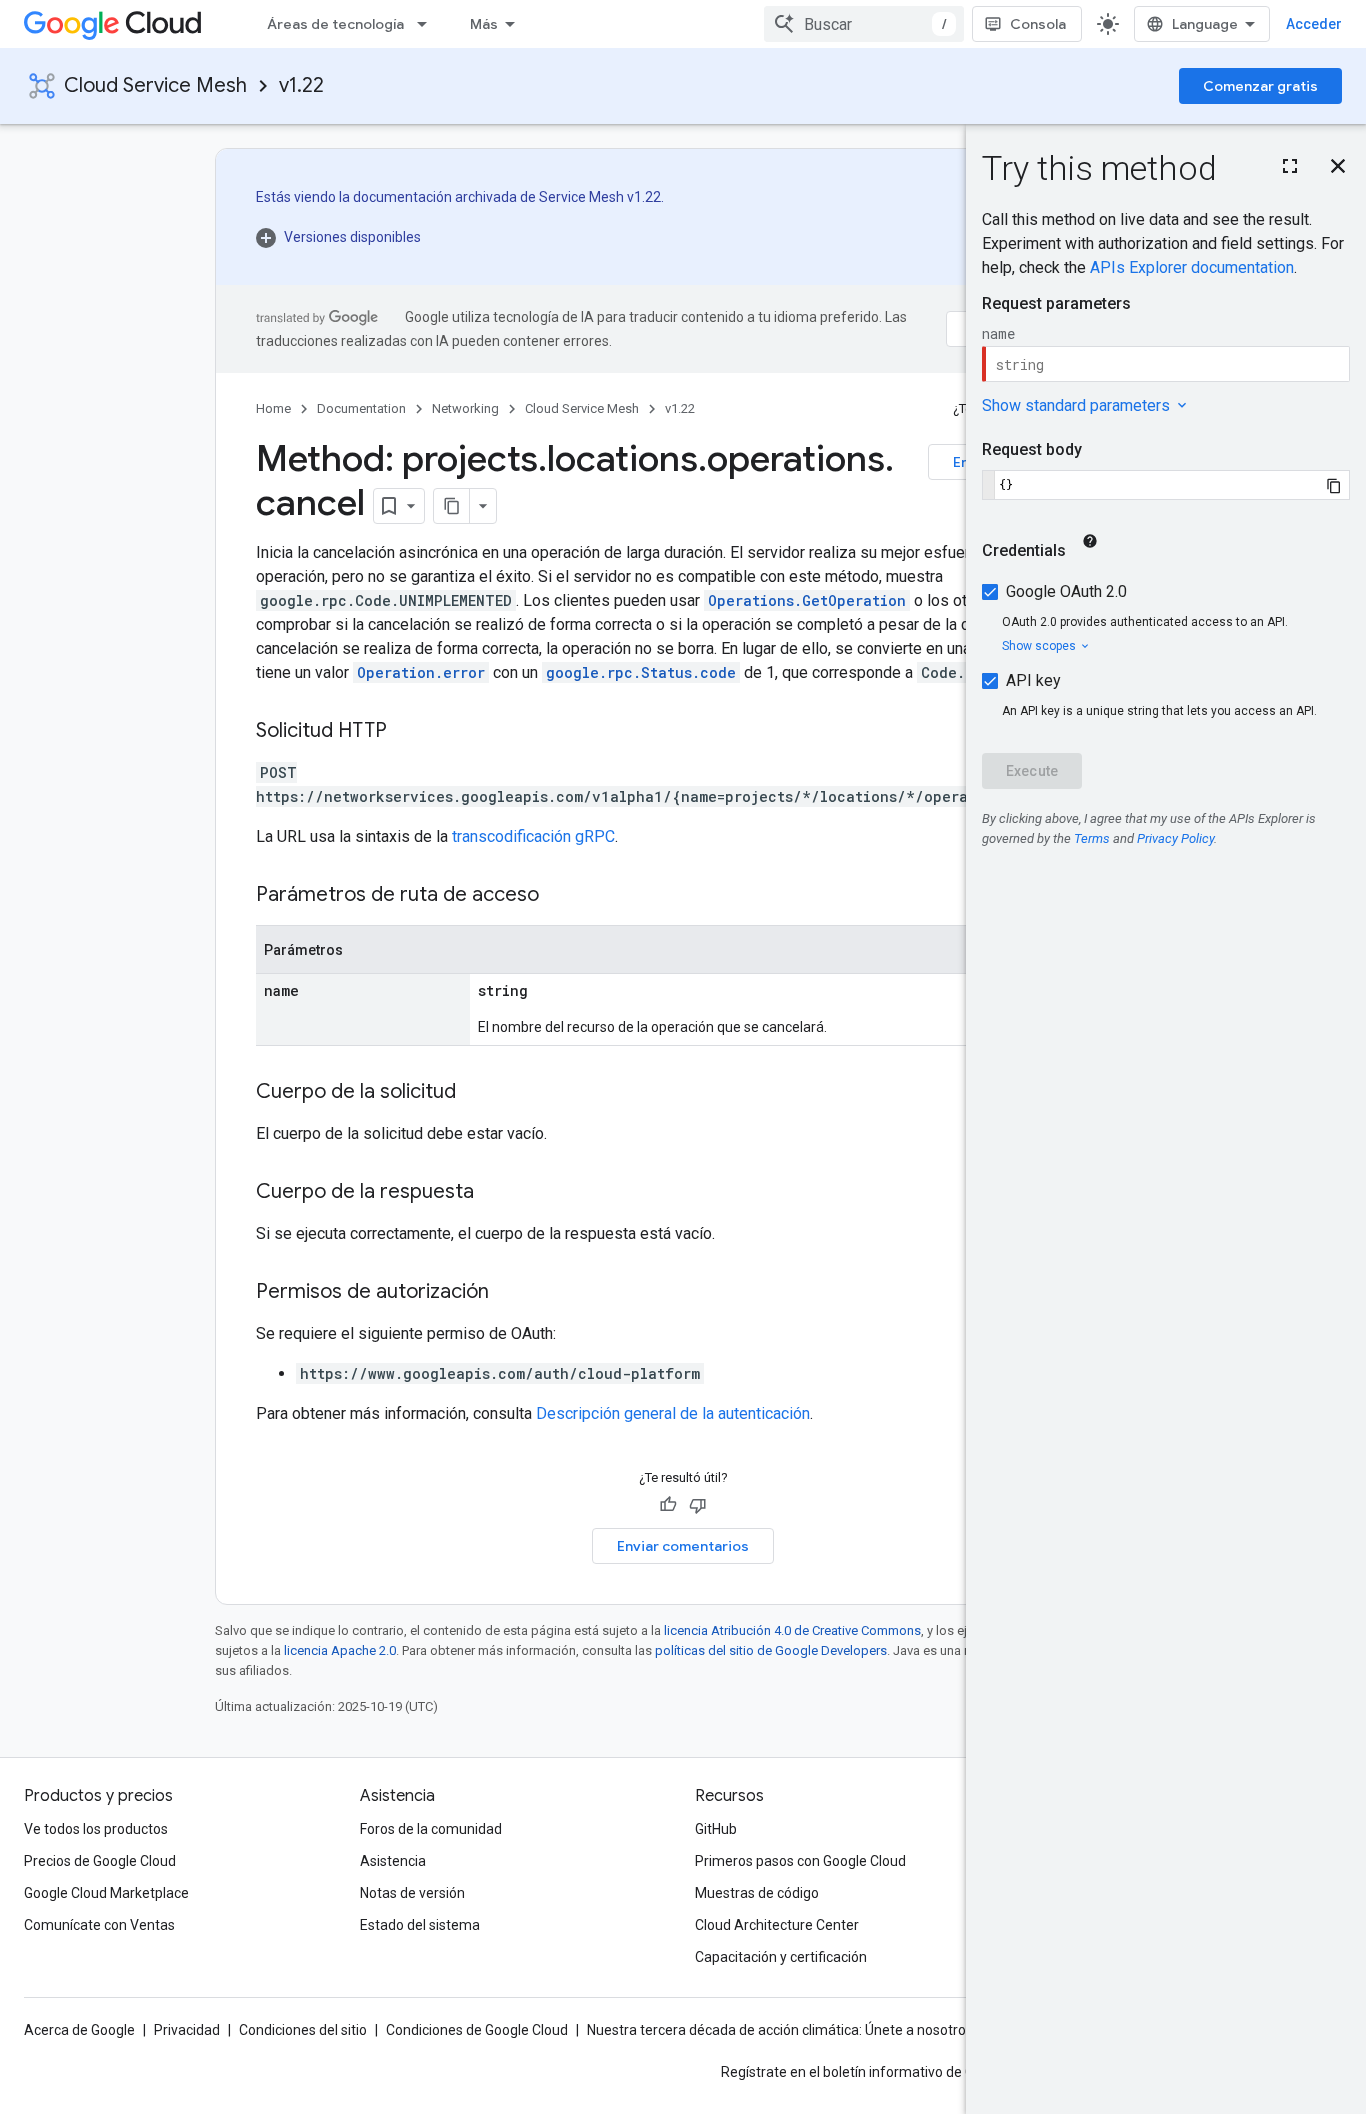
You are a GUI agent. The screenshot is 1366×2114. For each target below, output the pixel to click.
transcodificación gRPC (533, 836)
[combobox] (864, 24)
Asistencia (393, 1861)
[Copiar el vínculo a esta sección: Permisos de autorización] (509, 1293)
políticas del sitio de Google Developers (771, 1650)
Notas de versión (412, 1893)
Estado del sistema (420, 1925)
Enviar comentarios (683, 1546)
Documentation (361, 408)
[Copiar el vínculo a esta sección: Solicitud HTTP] (407, 732)
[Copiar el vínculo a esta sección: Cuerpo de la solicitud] (476, 1093)
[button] (460, 237)
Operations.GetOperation (807, 600)
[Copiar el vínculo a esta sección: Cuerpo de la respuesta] (494, 1193)
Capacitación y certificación (781, 1957)
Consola (1038, 24)
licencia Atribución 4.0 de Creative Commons (792, 1630)
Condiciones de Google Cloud (477, 2030)
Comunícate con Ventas (99, 1925)
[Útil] (668, 1505)
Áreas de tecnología (335, 24)
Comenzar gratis (1260, 86)
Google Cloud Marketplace (106, 1893)
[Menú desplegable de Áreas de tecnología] (428, 24)
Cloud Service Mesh (155, 85)
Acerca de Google (79, 2030)
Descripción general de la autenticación (673, 1413)
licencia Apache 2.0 (340, 1650)
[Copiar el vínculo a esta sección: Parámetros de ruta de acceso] (559, 896)
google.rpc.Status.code (641, 672)
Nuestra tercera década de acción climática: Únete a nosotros (780, 2030)
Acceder (1314, 24)
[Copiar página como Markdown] (452, 506)
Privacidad (187, 2030)
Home (273, 408)
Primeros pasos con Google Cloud (800, 1861)
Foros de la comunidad (431, 1829)
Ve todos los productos (96, 1829)
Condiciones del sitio (303, 2030)
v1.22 (301, 85)
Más (484, 24)
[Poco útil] (698, 1505)
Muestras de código (757, 1893)
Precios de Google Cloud (100, 1861)
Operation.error (421, 672)
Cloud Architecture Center (777, 1925)
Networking (465, 408)
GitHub (716, 1829)
